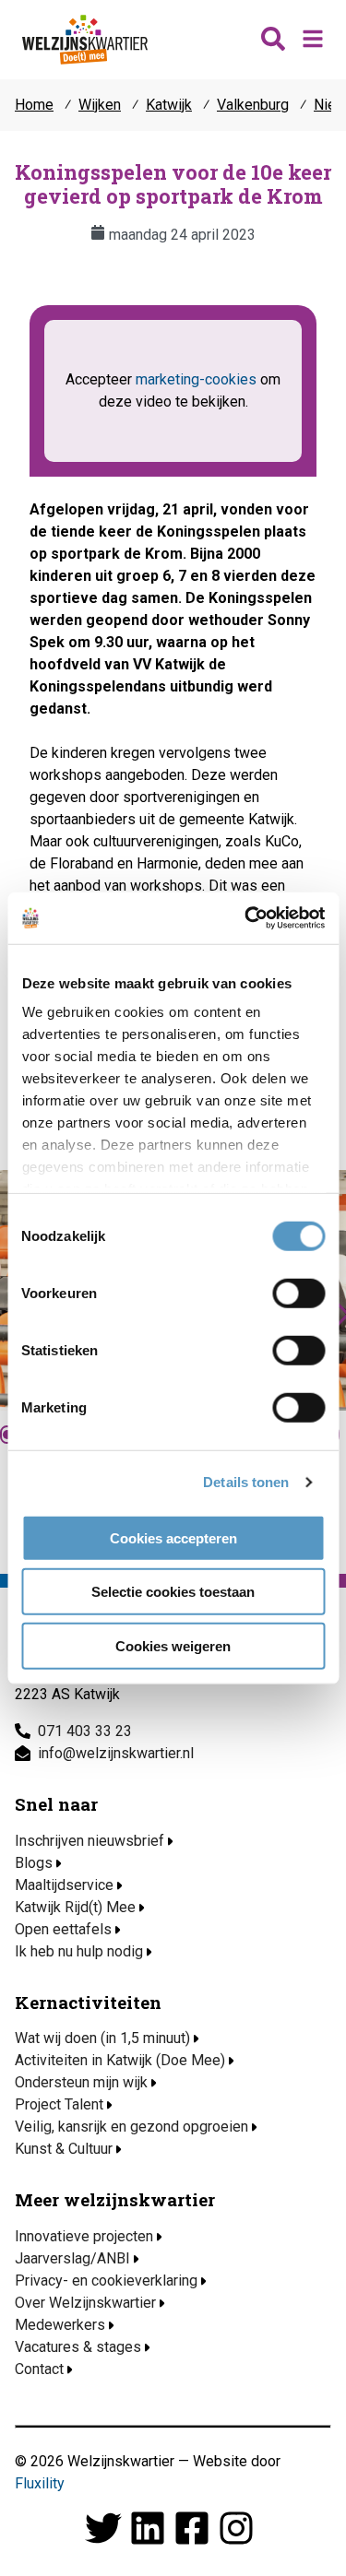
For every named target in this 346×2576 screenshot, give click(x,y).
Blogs (34, 1863)
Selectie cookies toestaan (173, 1592)
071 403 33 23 (85, 1731)
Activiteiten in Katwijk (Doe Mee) (120, 2060)
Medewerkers (60, 2325)
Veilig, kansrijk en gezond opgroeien (131, 2127)
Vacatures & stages (78, 2347)
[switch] (298, 1293)
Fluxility (40, 2483)
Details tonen (246, 1482)
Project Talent (59, 2104)
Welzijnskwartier (85, 40)
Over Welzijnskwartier (85, 2303)
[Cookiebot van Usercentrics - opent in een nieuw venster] (246, 918)
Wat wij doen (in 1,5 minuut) (102, 2038)
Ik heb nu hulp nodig (79, 1951)
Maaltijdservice (64, 1885)
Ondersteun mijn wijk (81, 2082)
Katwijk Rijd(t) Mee (75, 1907)
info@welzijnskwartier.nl (116, 1753)
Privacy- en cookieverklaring (106, 2281)
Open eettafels (63, 1929)
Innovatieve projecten (84, 2236)
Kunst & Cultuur (64, 2149)
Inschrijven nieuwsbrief (89, 1841)
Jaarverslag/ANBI (72, 2258)
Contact (39, 2369)
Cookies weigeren (173, 1645)
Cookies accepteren (173, 1537)
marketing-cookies (196, 379)
